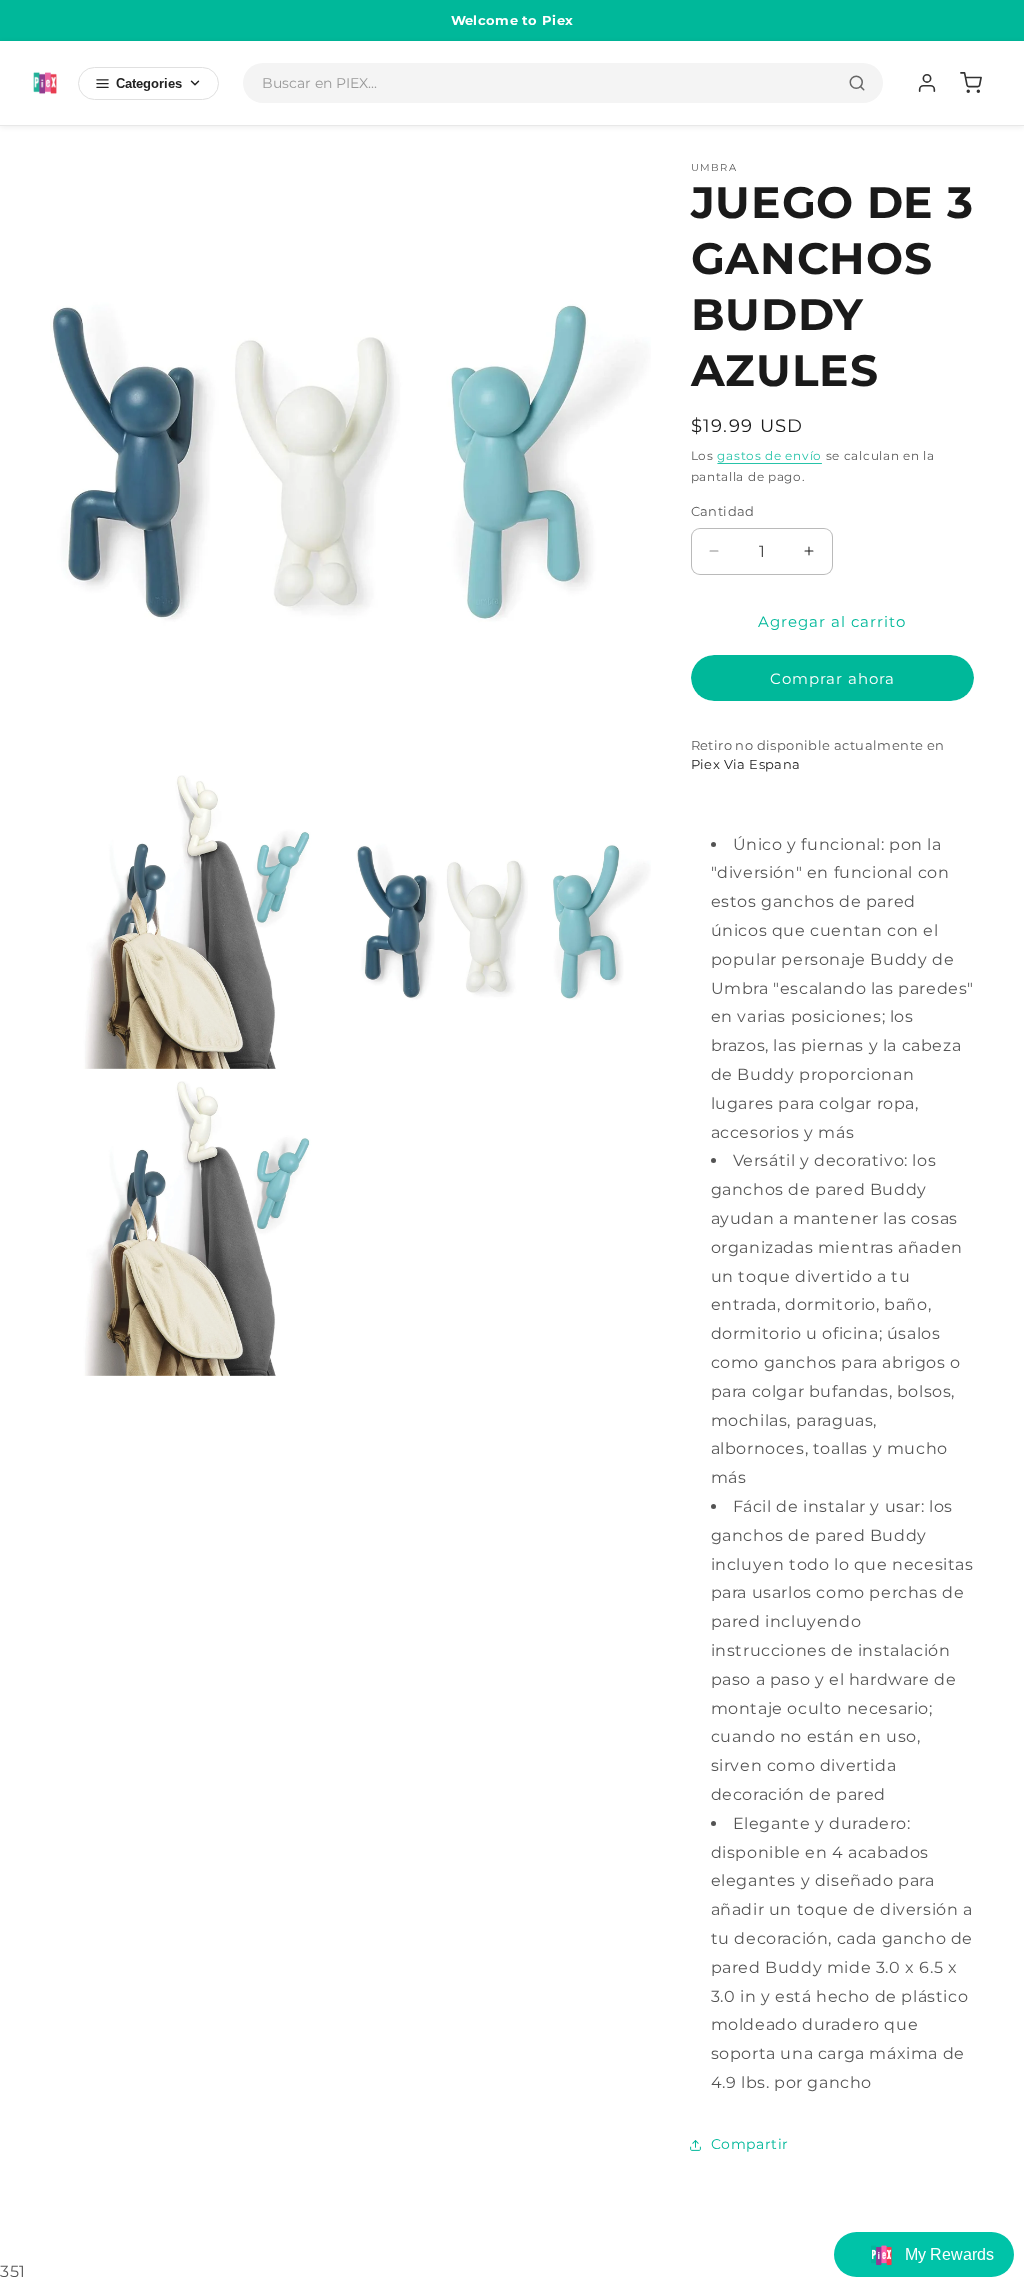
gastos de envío (769, 455)
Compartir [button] (750, 2144)
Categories (149, 83)
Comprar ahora (832, 678)
